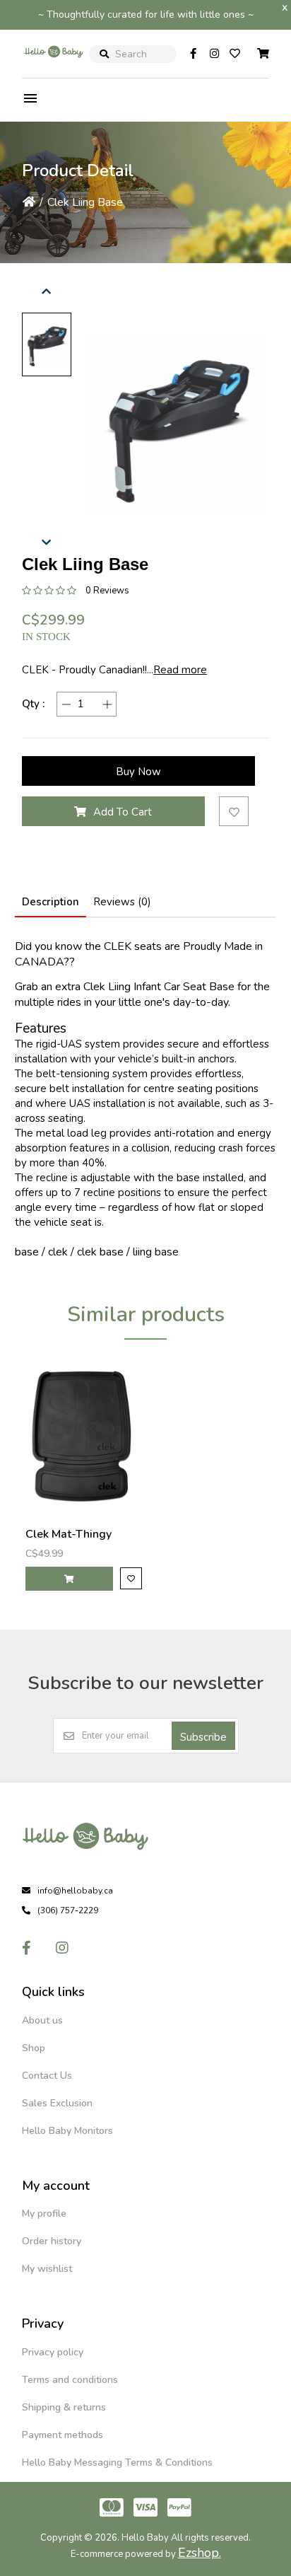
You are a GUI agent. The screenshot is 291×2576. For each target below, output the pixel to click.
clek (58, 1252)
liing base (156, 1252)
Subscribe (203, 1737)
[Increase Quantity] (107, 704)
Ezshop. (200, 2553)
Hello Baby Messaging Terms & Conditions (117, 2462)
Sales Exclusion (57, 2103)
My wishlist (47, 2269)
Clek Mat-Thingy (69, 1534)
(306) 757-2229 (68, 1910)
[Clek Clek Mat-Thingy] (84, 1437)
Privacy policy (53, 2352)
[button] (47, 344)
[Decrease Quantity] (66, 704)
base (27, 1252)
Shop (34, 2048)
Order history (52, 2241)
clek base (100, 1252)
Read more (180, 670)
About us (42, 2020)
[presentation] (47, 289)
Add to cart (123, 812)
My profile (44, 2214)
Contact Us (47, 2076)
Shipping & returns (64, 2407)
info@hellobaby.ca (75, 1891)
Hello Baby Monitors (67, 2131)
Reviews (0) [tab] (122, 902)
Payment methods (63, 2435)
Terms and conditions (70, 2380)
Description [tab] (51, 902)
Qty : (33, 704)
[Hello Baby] (54, 66)
